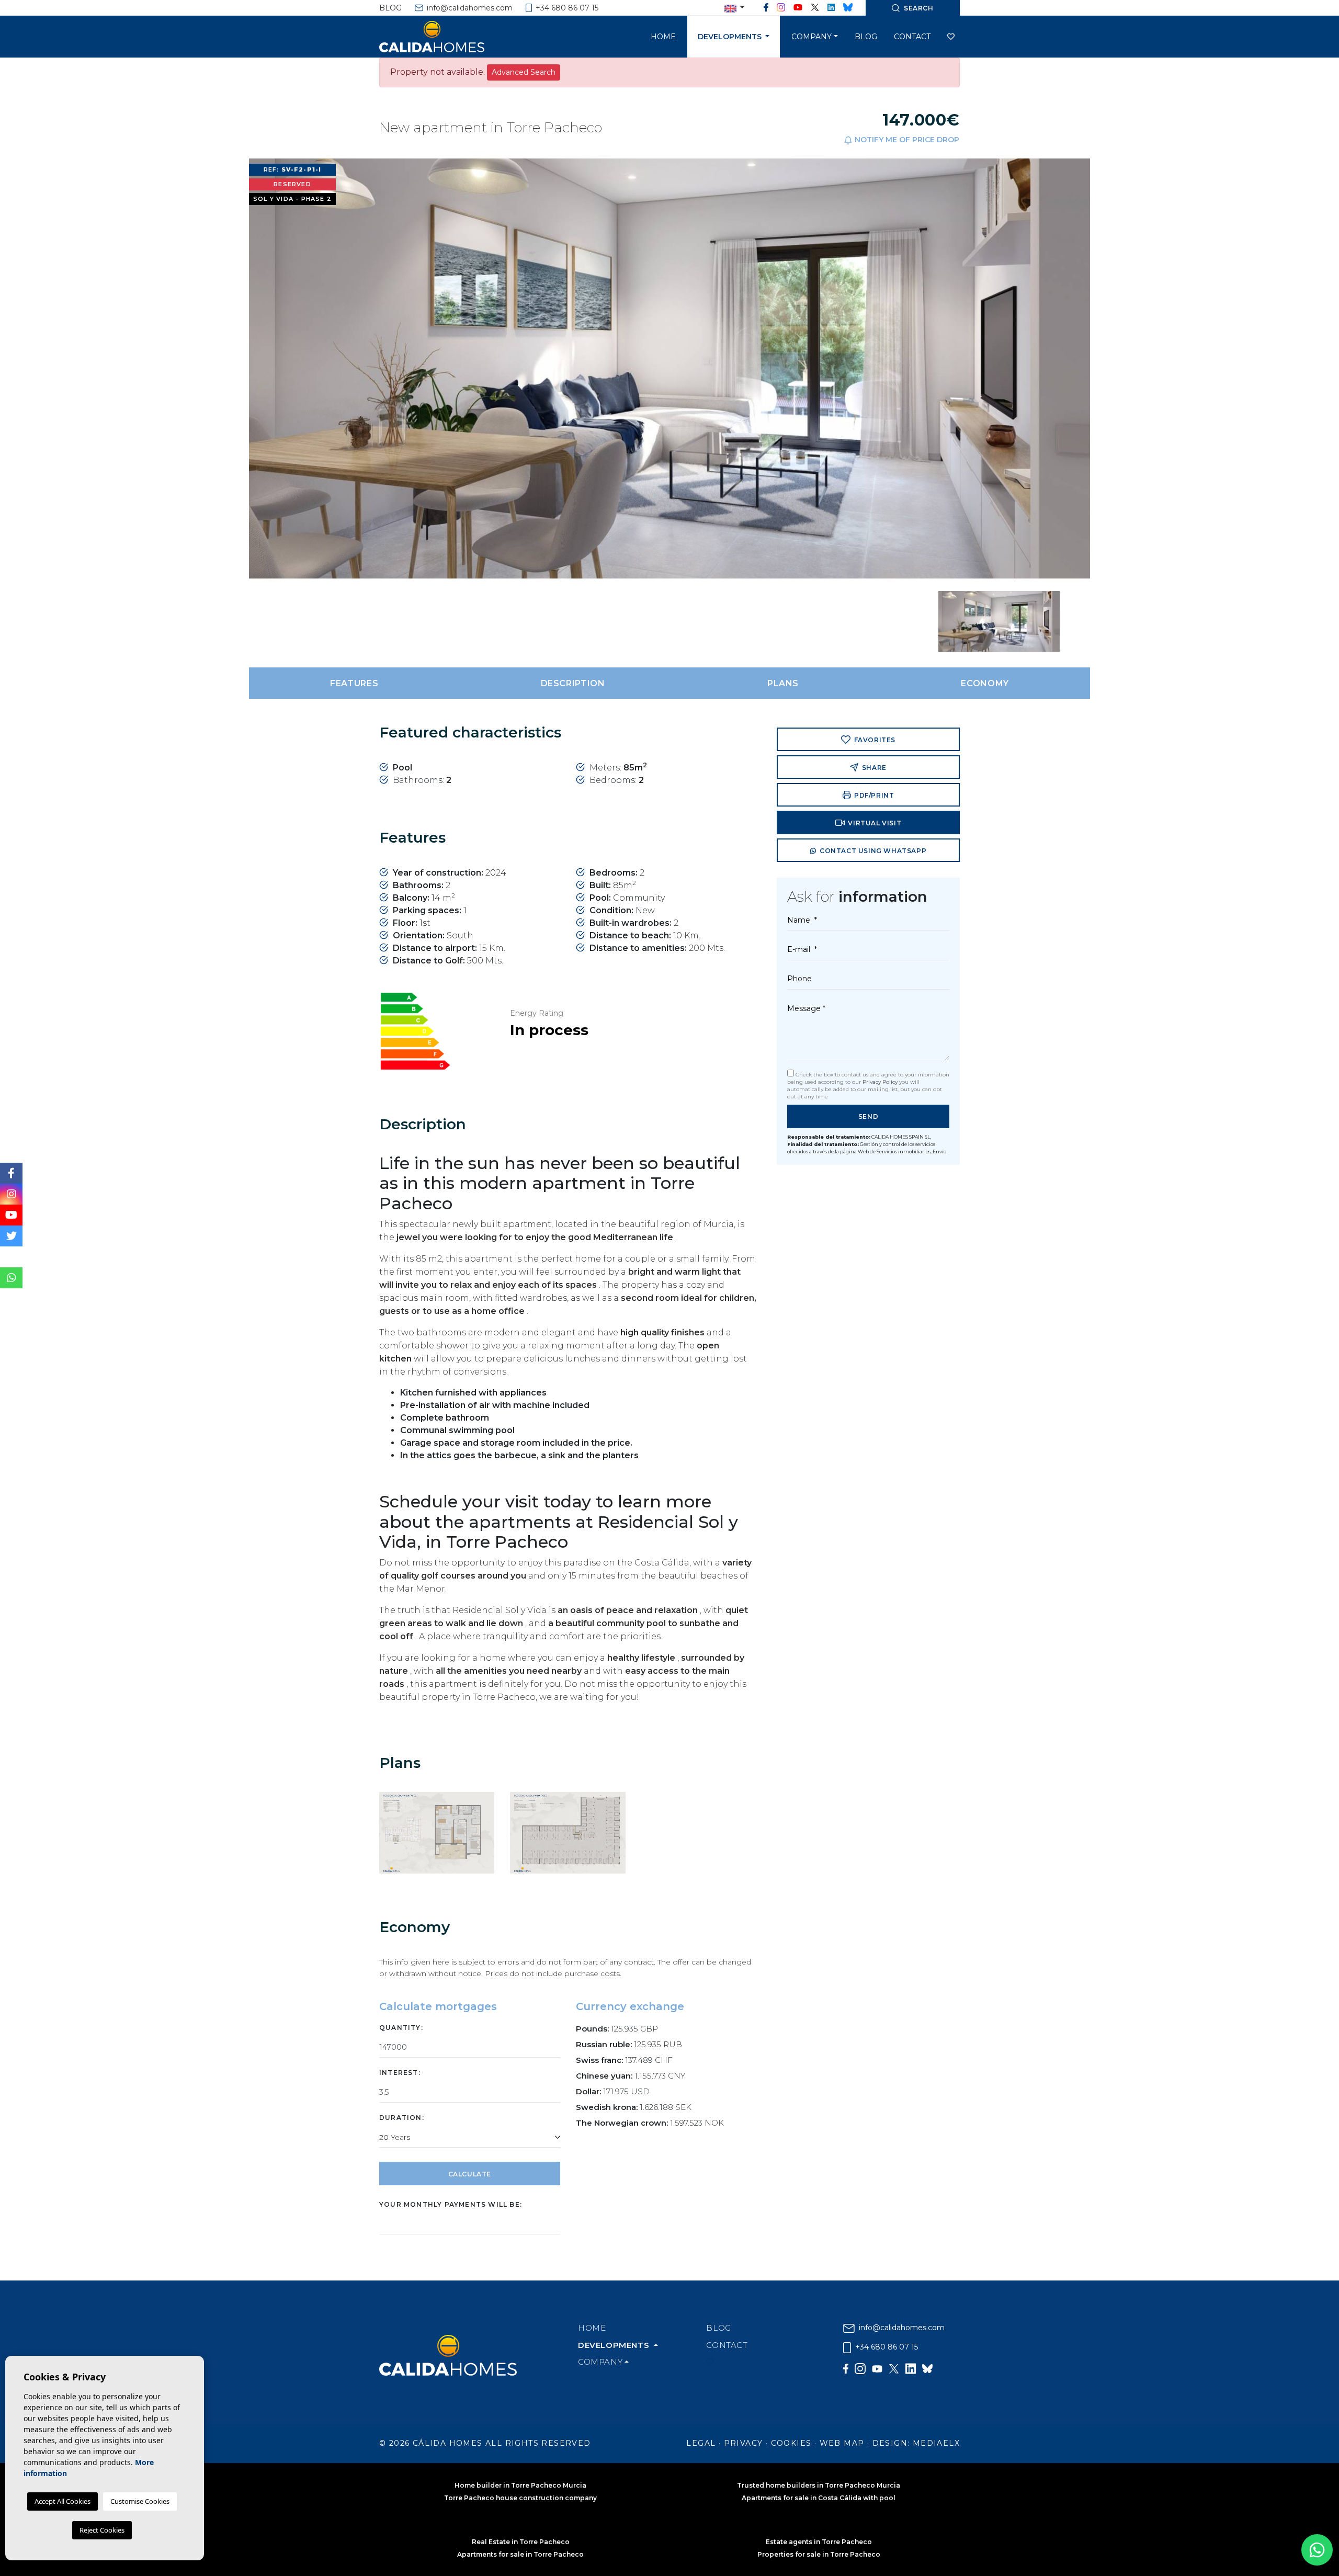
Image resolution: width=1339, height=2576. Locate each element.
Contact (912, 37)
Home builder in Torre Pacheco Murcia (520, 2485)
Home (663, 37)
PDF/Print (873, 795)
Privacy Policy (881, 1082)
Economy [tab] (985, 683)
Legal (701, 2443)
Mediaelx (936, 2443)
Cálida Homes (445, 37)
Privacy (744, 2443)
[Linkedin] (831, 8)
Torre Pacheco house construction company (520, 2498)
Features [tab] (354, 683)
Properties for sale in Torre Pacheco (819, 2554)
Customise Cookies (140, 2501)
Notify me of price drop (906, 140)
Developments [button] (731, 37)
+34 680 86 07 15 (566, 8)
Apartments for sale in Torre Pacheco (520, 2554)
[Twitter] (815, 8)
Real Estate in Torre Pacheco (521, 2542)
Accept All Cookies (63, 2501)
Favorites (874, 740)
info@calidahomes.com (469, 8)
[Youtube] (798, 8)
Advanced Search (524, 72)
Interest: (400, 2073)
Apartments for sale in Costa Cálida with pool (819, 2498)
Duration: (402, 2118)
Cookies (791, 2443)
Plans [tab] (783, 683)
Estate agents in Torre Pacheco (819, 2542)
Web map (842, 2443)
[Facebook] (766, 8)
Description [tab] (573, 683)
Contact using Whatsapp (872, 851)
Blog (390, 8)
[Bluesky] (848, 8)
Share (873, 768)
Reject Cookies (102, 2530)
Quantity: (401, 2028)
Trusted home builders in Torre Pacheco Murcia (819, 2485)
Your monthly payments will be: (451, 2204)
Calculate (470, 2174)
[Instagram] (781, 8)
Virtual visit (874, 823)
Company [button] (812, 37)
